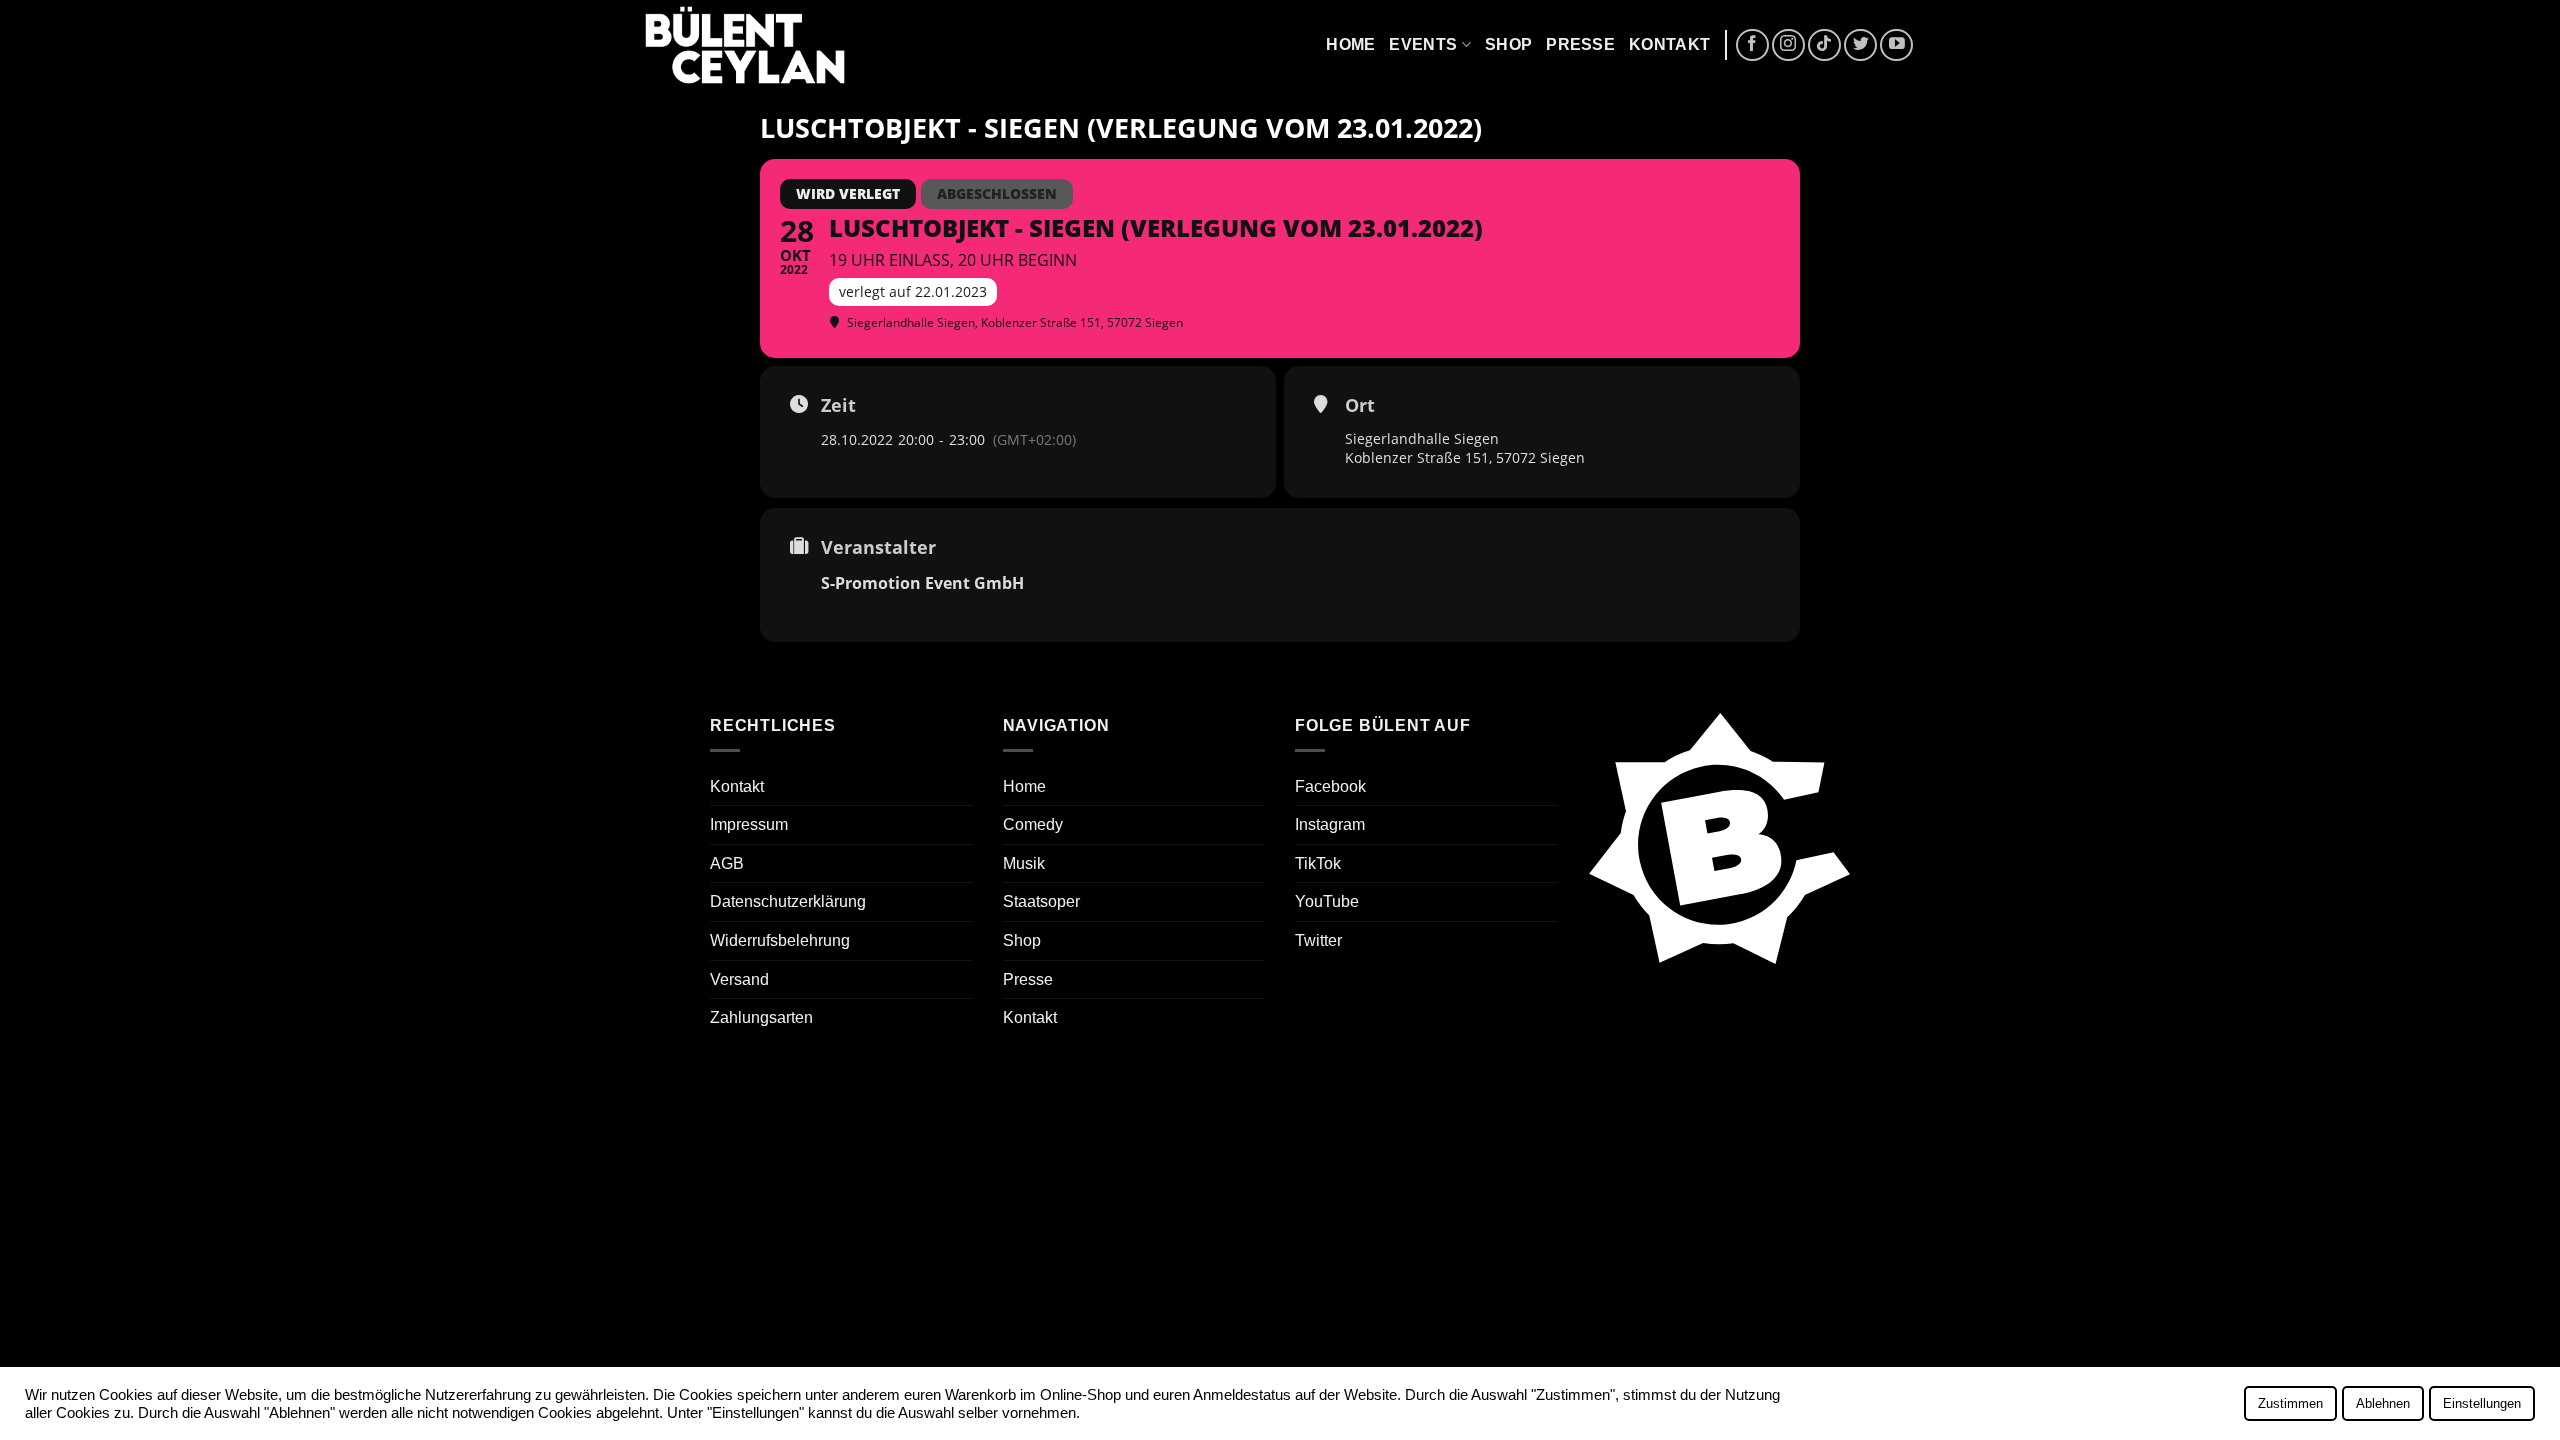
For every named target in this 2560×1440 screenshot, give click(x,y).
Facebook (1330, 786)
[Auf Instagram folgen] (1788, 45)
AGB (727, 863)
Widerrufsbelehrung (780, 940)
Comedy (1033, 824)
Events (1423, 44)
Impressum (749, 824)
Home (1350, 44)
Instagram (1330, 824)
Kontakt (1669, 44)
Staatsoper (1041, 901)
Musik (1024, 863)
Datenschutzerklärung (788, 901)
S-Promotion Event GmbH (922, 583)
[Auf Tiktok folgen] (1824, 45)
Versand (739, 979)
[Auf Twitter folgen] (1860, 45)
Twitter (1318, 940)
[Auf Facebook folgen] (1752, 45)
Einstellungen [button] (2482, 1403)
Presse (1580, 44)
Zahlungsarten (761, 1017)
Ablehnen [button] (2383, 1403)
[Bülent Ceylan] (745, 45)
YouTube (1327, 901)
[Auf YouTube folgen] (1896, 45)
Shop (1508, 44)
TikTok (1318, 863)
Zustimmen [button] (2290, 1403)
